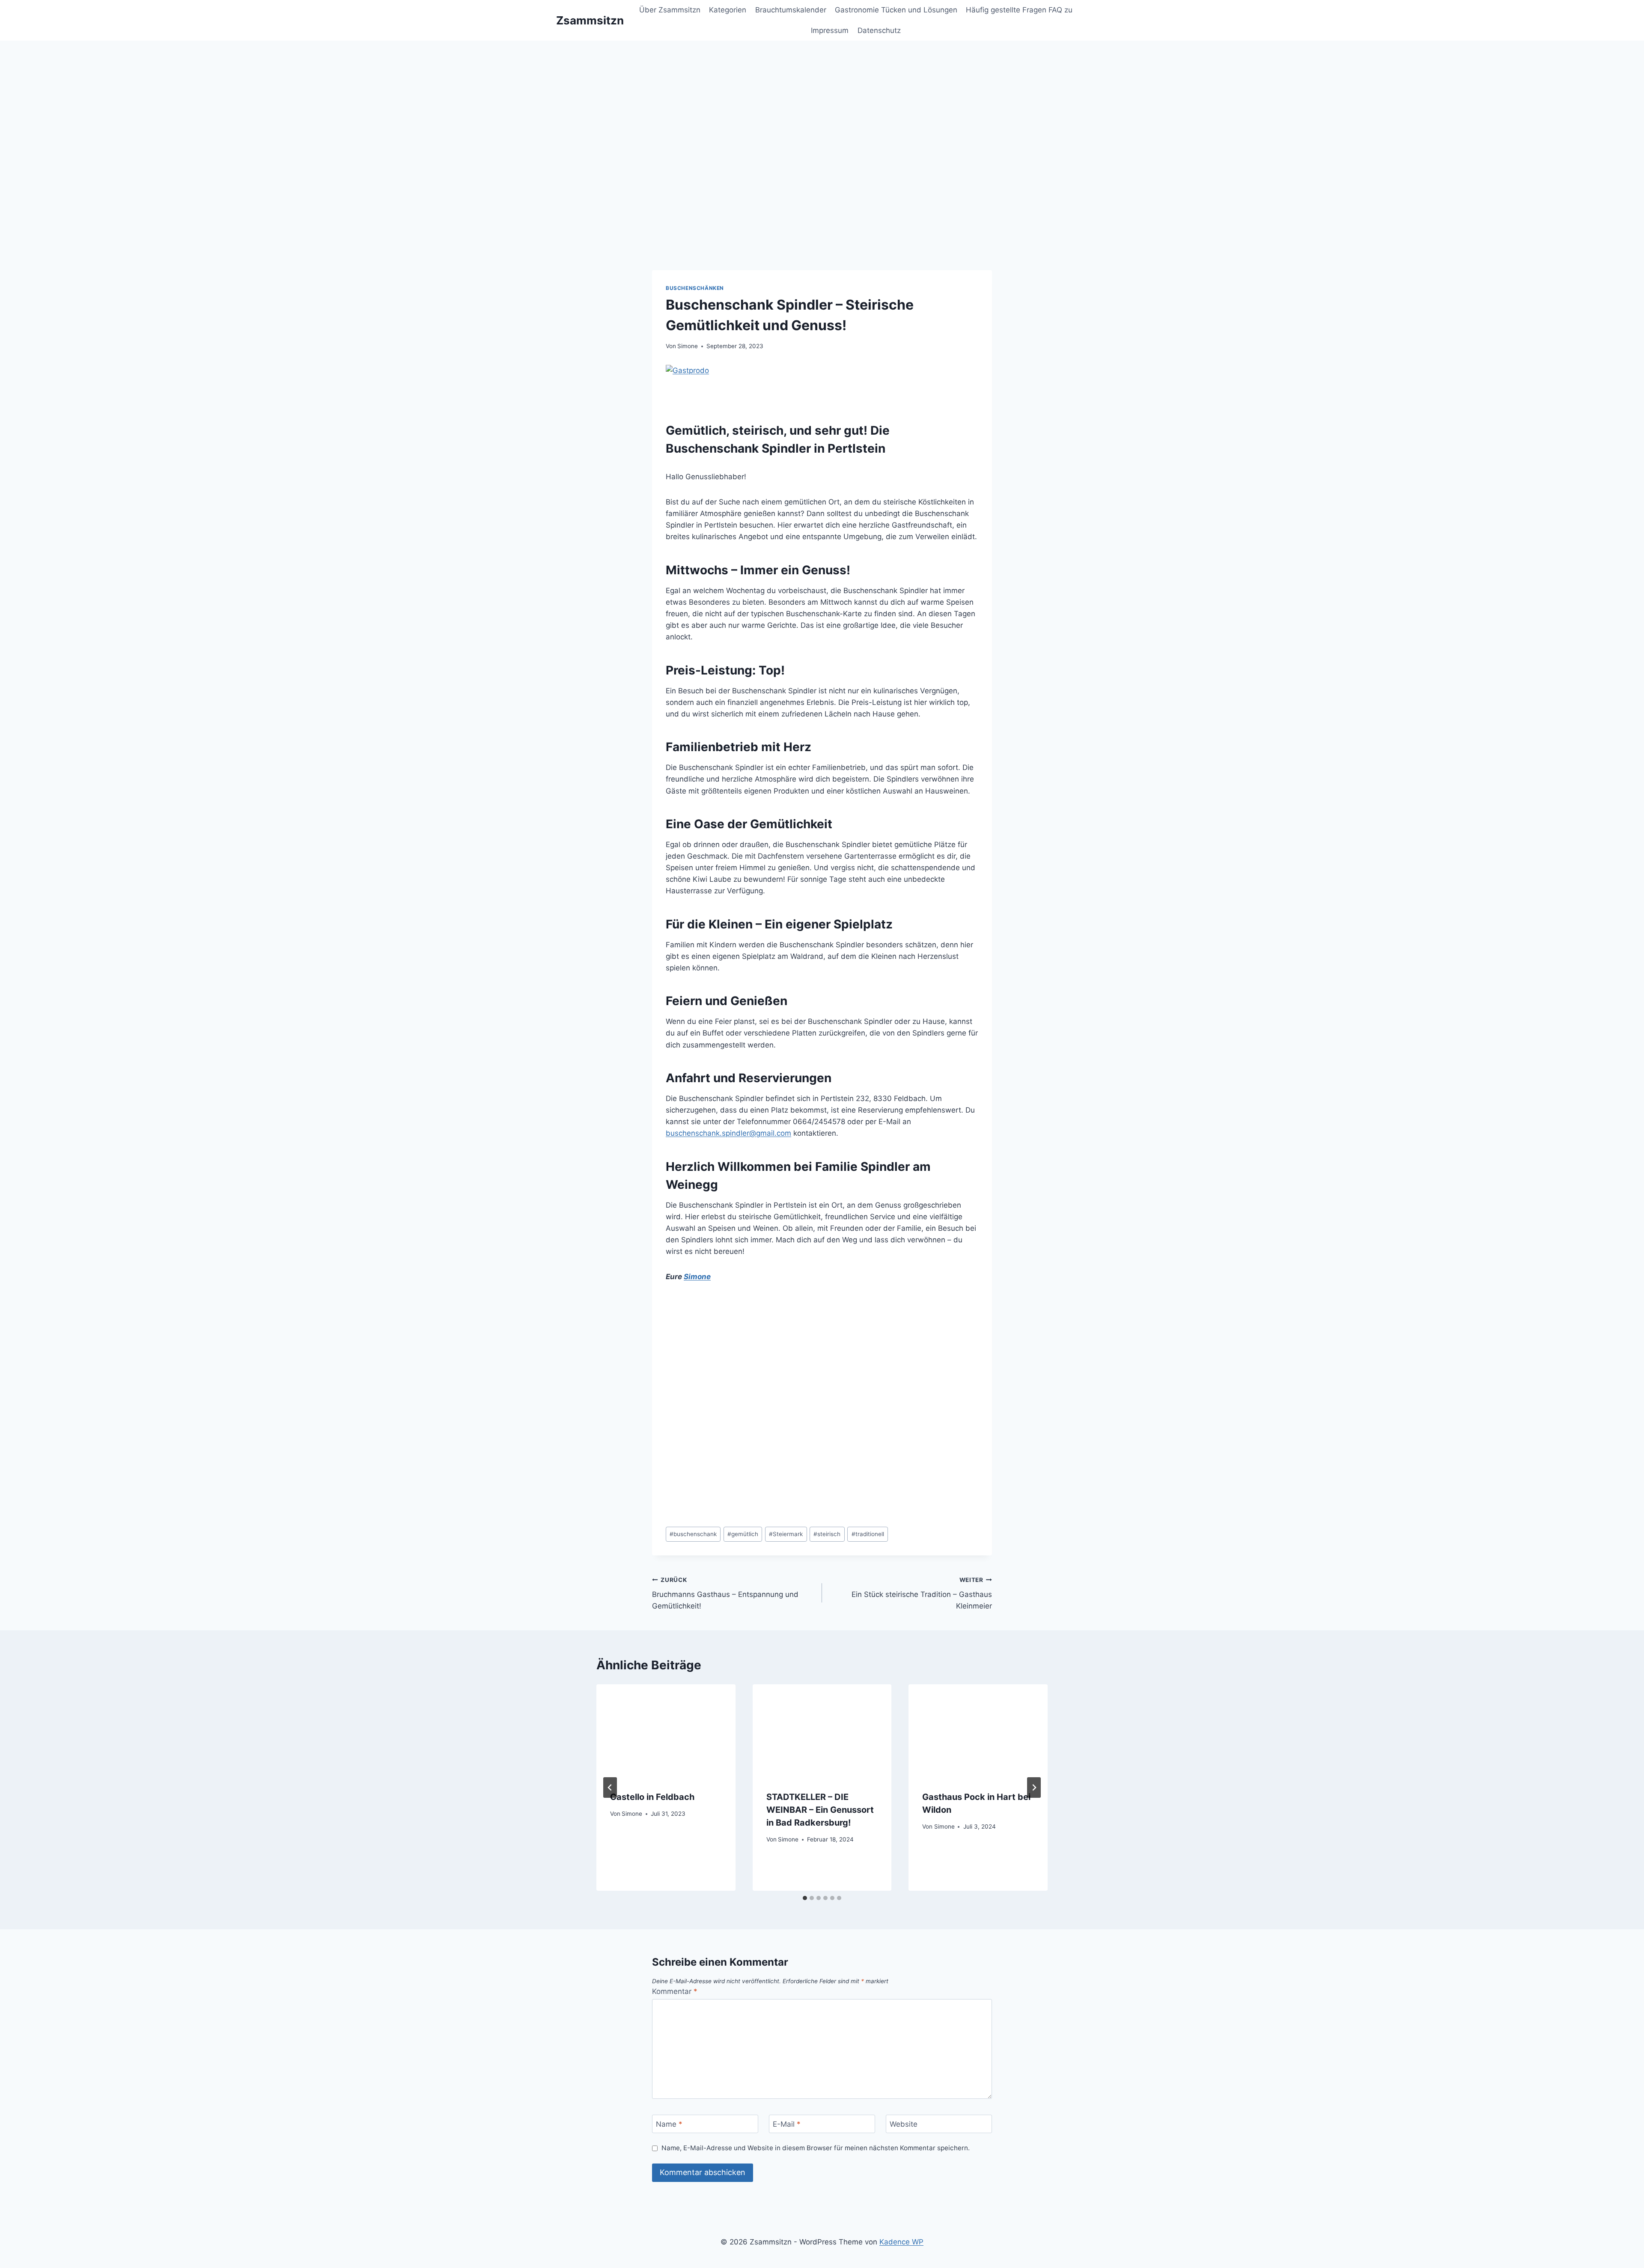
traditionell (868, 1534)
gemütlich (743, 1534)
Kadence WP (901, 2242)
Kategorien (728, 10)
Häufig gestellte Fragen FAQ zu (1019, 10)
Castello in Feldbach (652, 1797)
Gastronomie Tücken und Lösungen (896, 10)
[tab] (805, 1898)
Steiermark (786, 1534)
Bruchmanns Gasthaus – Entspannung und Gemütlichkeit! (725, 1594)
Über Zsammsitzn (670, 10)
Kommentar (675, 1991)
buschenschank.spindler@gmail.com (728, 1133)
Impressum (830, 30)
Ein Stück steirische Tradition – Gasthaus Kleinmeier (922, 1594)
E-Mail (787, 2124)
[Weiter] (1034, 1788)
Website (904, 2124)
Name (669, 2124)
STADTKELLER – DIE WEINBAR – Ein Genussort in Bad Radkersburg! (820, 1810)
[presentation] (666, 1731)
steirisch (827, 1534)
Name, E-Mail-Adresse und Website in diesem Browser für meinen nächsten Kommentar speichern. (816, 2148)
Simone (688, 346)
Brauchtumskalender (791, 10)
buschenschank (693, 1534)
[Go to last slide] (610, 1788)
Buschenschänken (695, 288)
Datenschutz (879, 30)
